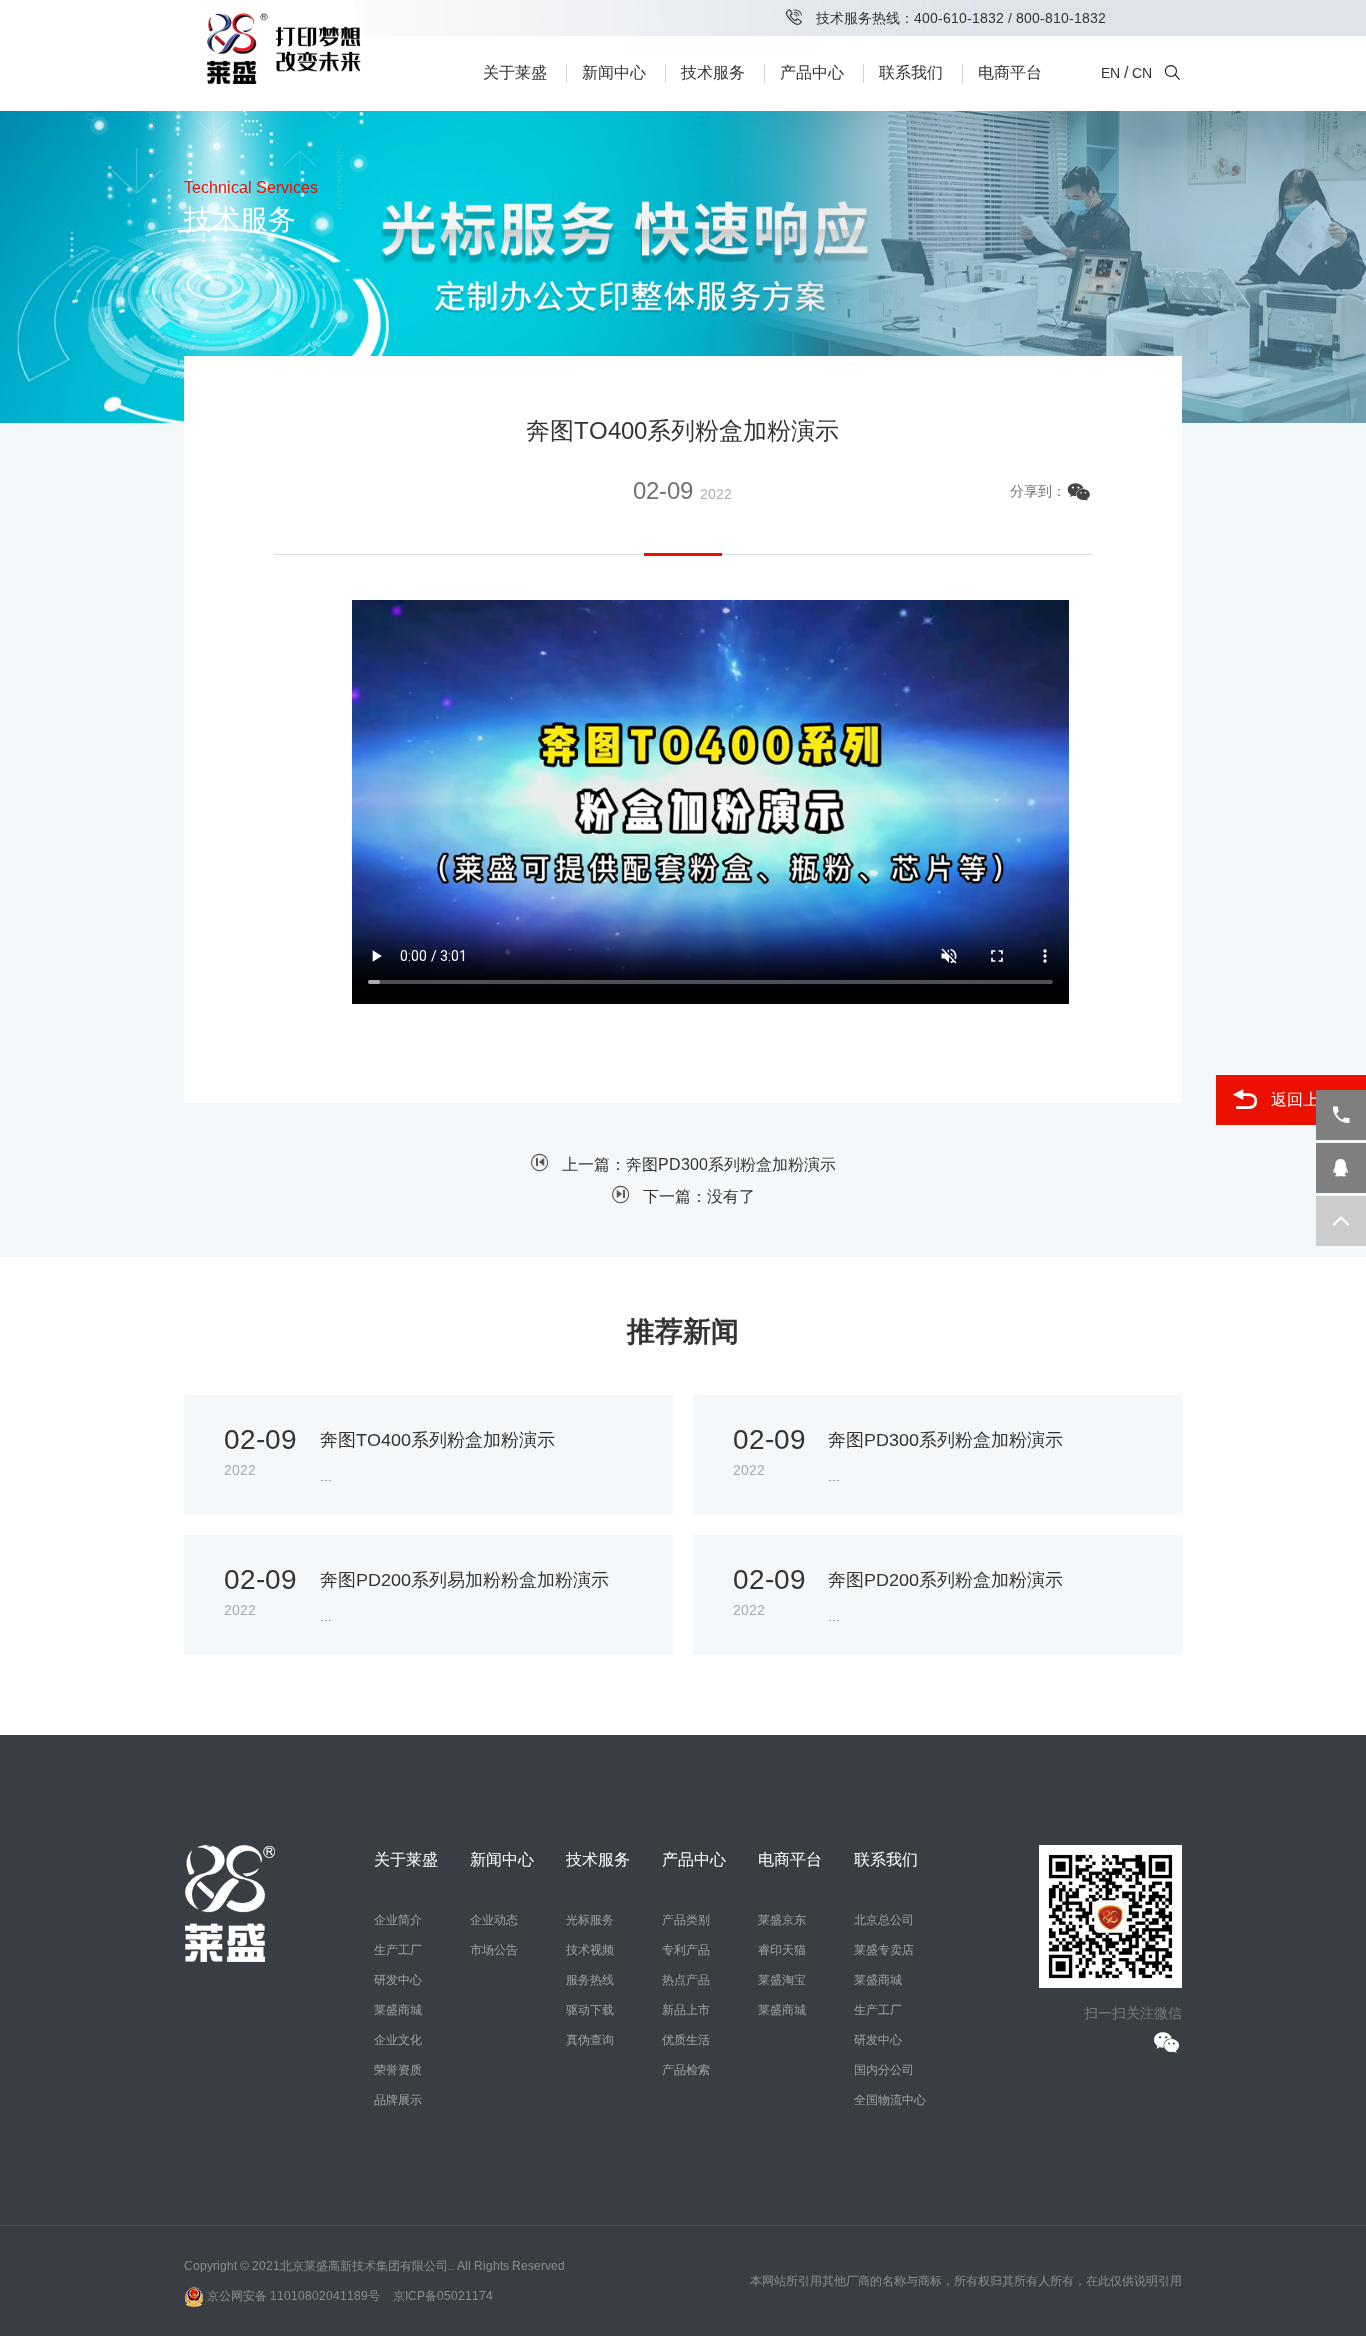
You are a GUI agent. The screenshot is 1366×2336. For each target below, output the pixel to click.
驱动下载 (590, 2010)
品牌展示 (398, 2100)
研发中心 (398, 1980)
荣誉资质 (398, 2070)
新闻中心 (614, 72)
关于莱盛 (515, 72)
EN (1110, 73)
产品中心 (812, 72)
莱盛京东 (782, 1920)
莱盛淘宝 (782, 1980)
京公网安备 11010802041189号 (292, 2296)
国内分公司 (884, 2070)
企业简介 (398, 1920)
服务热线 (590, 1980)
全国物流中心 (890, 2100)
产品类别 (686, 1920)
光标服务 (590, 1920)
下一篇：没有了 (699, 1196)
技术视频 (590, 1950)
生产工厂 (398, 1950)
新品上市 (686, 2010)
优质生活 (686, 2040)
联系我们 (911, 72)
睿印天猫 (782, 1950)
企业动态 (494, 1920)
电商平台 (1010, 72)
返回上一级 (1311, 1099)
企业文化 (398, 2040)
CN (1142, 73)
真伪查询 (590, 2040)
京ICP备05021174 (443, 2296)
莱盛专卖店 (884, 1950)
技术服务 (713, 72)
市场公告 (494, 1950)
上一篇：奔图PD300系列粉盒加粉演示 (699, 1164)
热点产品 (686, 1980)
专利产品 (686, 1950)
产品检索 (686, 2070)
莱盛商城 (398, 2010)
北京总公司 (884, 1920)
